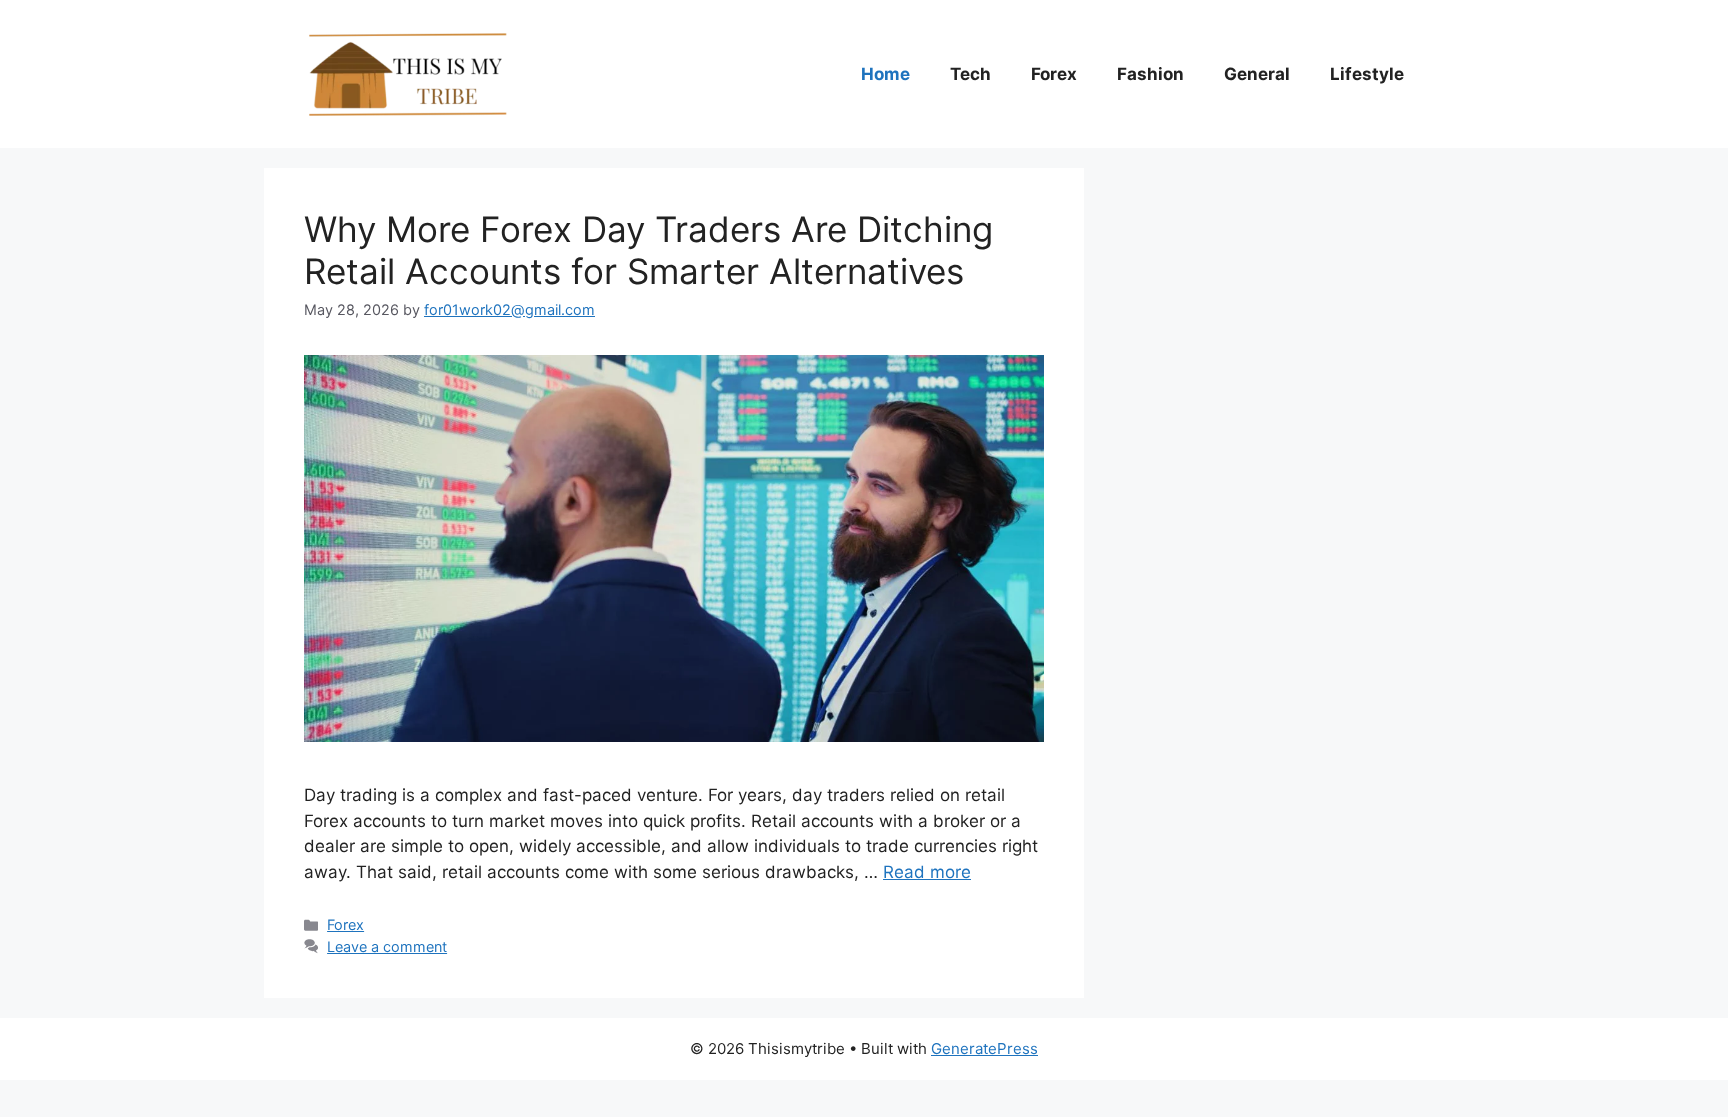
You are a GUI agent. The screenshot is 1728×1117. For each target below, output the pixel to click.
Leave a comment (387, 946)
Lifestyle (1367, 74)
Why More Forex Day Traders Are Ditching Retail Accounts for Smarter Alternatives (648, 250)
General (1257, 74)
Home (885, 74)
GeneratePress (984, 1048)
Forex (1054, 74)
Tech (970, 74)
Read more (927, 872)
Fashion (1150, 74)
